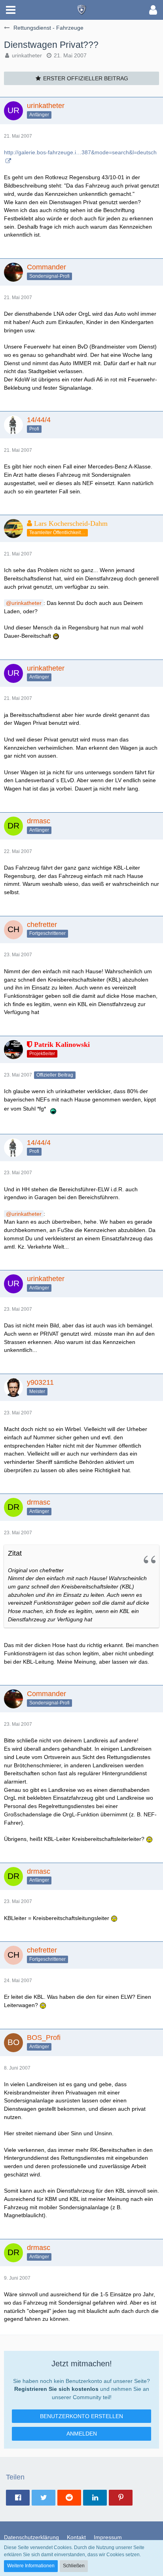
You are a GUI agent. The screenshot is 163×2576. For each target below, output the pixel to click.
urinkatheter (27, 55)
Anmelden (82, 2434)
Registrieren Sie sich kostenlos (56, 2389)
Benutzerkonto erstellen (81, 2416)
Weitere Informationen (31, 2566)
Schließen (74, 2566)
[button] (11, 10)
